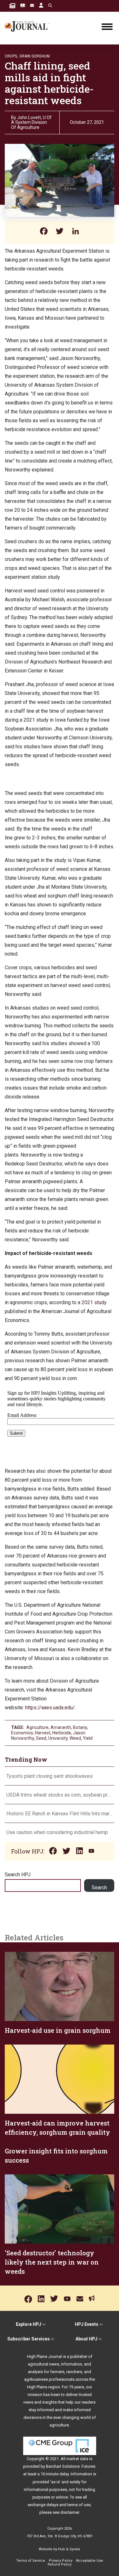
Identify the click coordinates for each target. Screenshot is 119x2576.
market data (77, 2459)
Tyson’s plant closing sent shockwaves (50, 1776)
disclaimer (70, 2512)
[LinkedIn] (76, 232)
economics (22, 1733)
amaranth (61, 1727)
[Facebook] (44, 232)
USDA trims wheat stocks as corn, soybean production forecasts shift (60, 1795)
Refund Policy (60, 2564)
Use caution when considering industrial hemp (57, 1832)
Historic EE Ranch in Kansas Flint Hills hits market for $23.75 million (60, 1814)
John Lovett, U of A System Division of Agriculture (31, 122)
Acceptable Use (90, 2561)
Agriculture (37, 1727)
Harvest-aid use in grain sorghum (58, 2030)
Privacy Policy (61, 2561)
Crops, (11, 56)
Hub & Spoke (69, 2549)
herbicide (62, 1733)
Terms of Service (31, 2561)
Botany (80, 1727)
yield (88, 1738)
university (58, 1738)
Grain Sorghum (35, 56)
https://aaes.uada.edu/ (50, 1708)
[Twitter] (60, 232)
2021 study (94, 1302)
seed (41, 1738)
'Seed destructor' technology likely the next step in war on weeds (52, 2262)
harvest (43, 1733)
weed (75, 1738)
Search (99, 1888)
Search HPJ (18, 1875)
